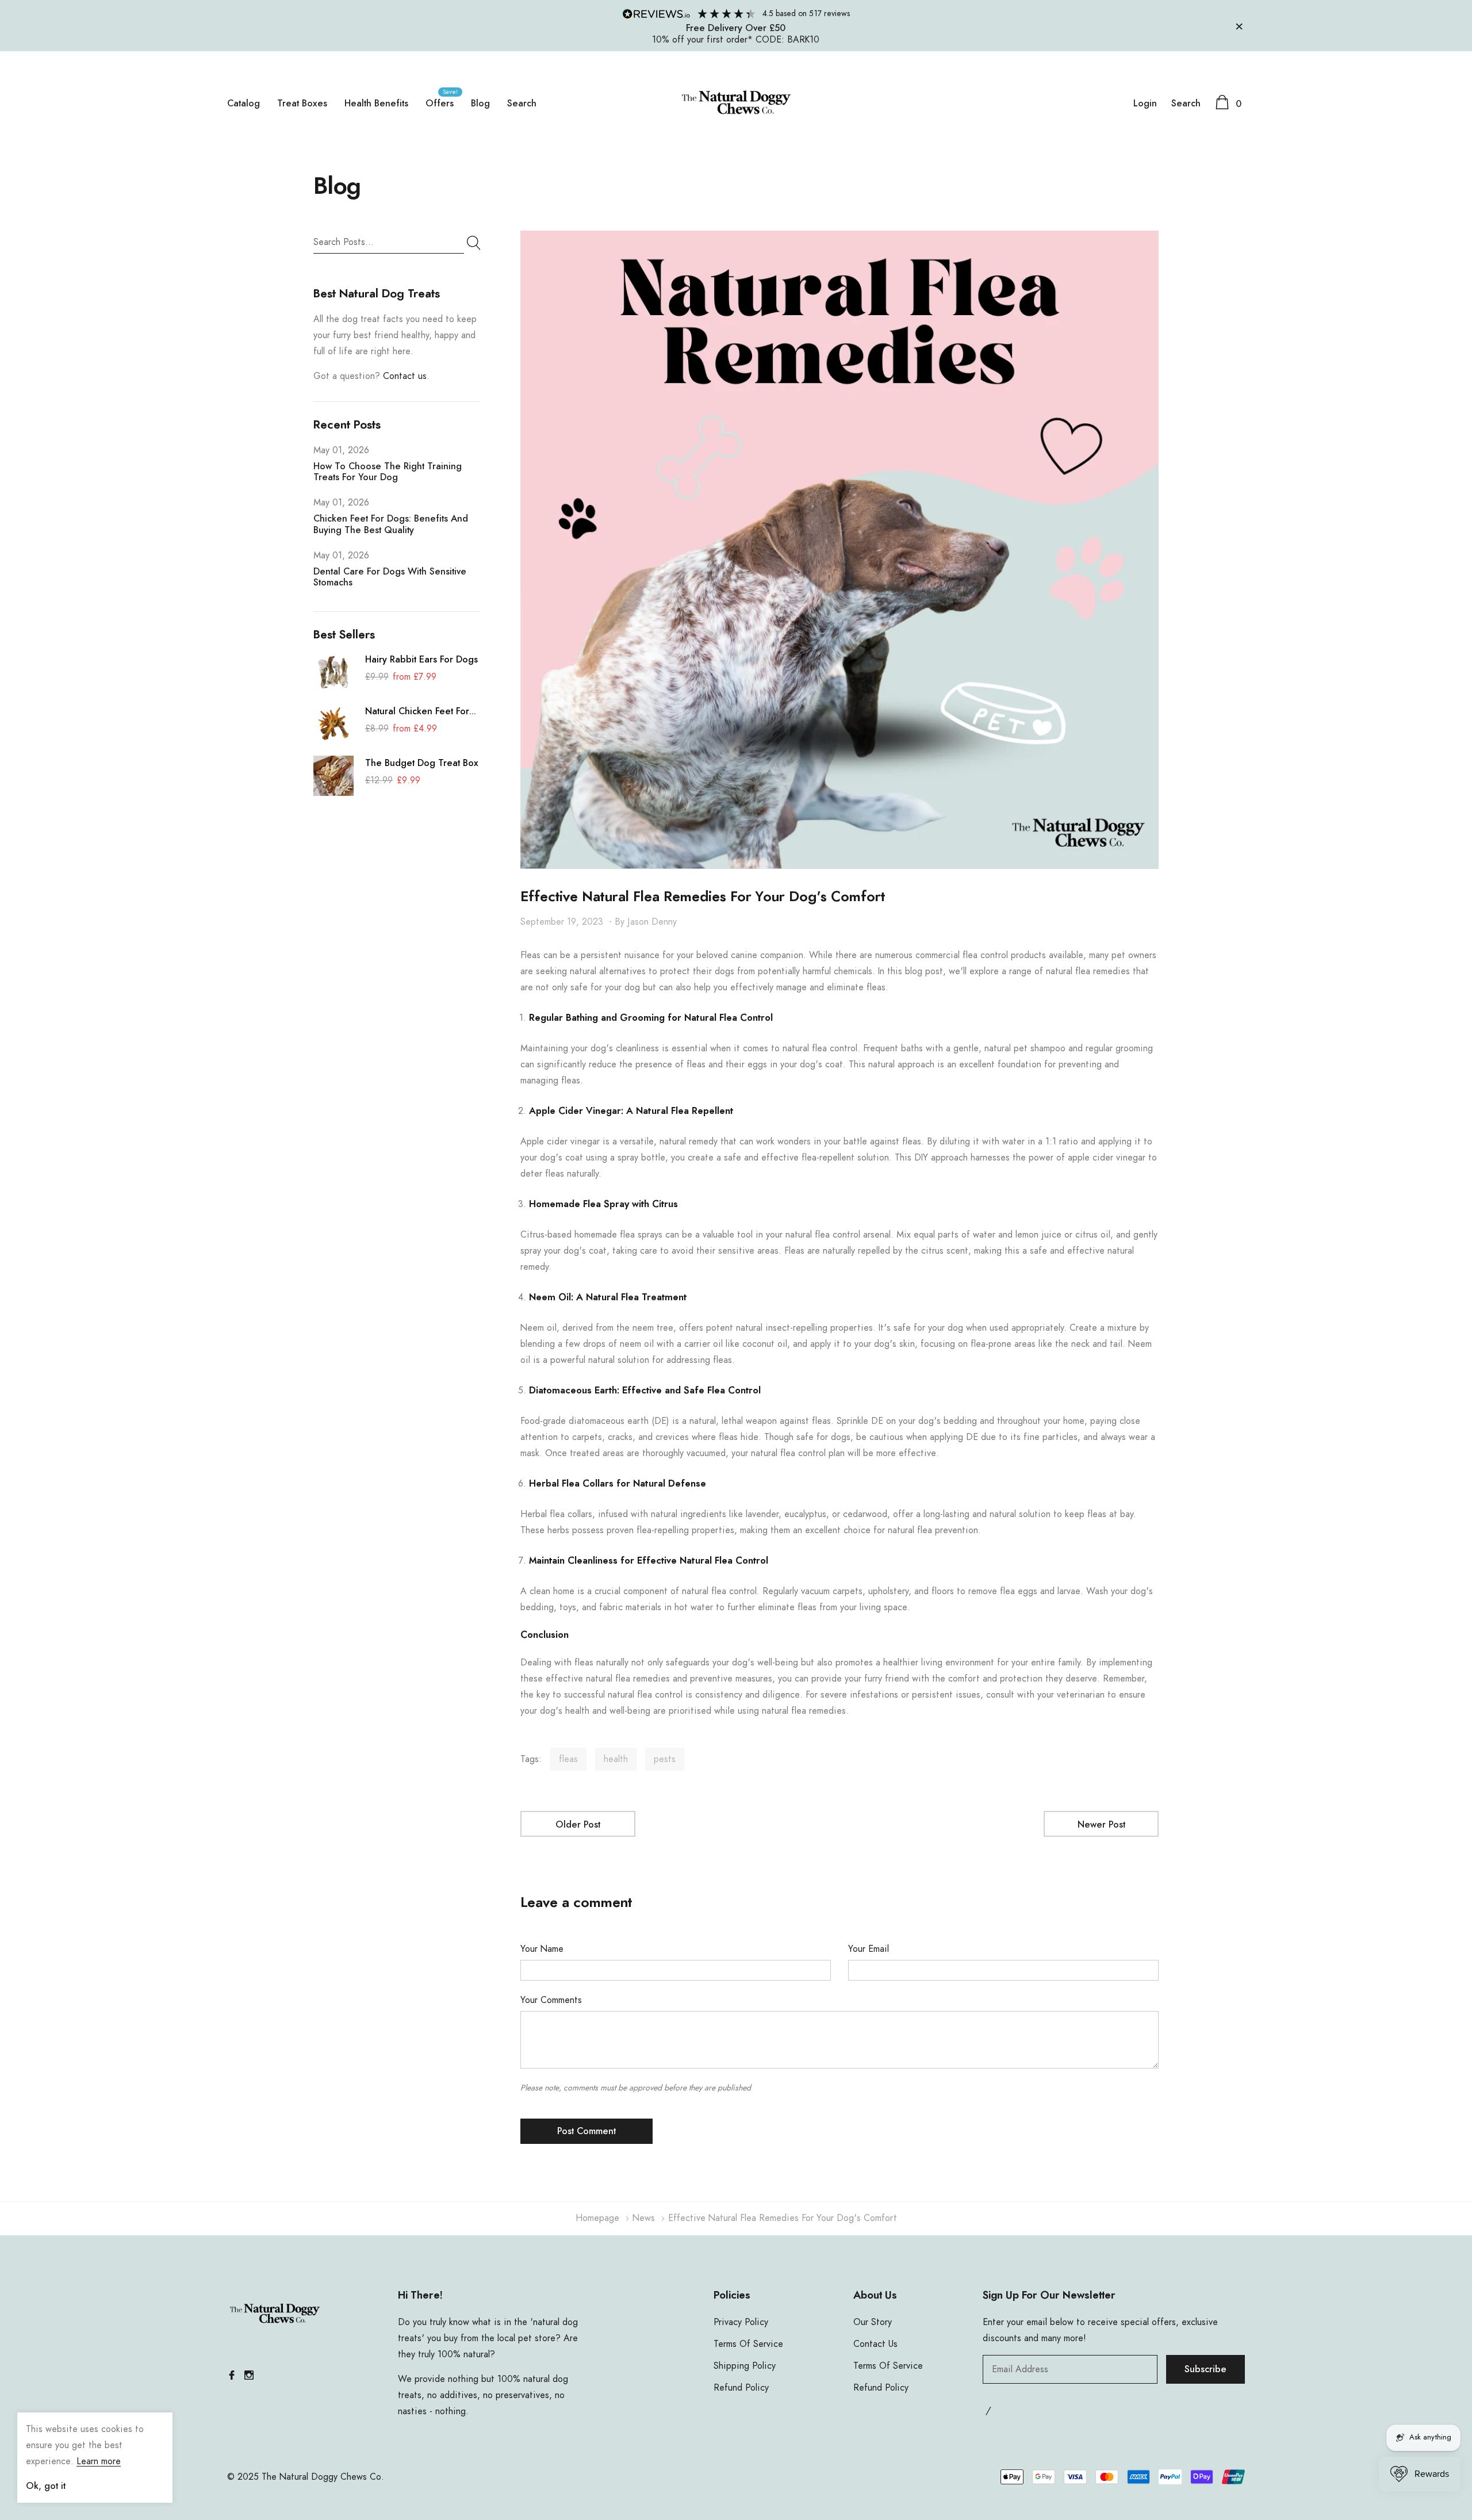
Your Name (542, 1949)
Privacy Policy (741, 2322)
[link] (333, 672)
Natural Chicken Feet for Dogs (417, 713)
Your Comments (551, 2000)
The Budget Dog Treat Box (422, 763)
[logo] (736, 103)
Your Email (869, 1949)
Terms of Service (748, 2344)
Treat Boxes (302, 104)
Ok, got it (46, 2486)
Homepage (597, 2218)
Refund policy (881, 2388)
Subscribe (1205, 2369)
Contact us (405, 376)
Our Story (873, 2322)
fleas (568, 1759)
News (644, 2218)
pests (665, 1759)
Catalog (244, 104)
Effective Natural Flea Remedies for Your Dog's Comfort (703, 897)
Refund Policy (741, 2388)
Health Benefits (376, 104)
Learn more (99, 2461)
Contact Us (875, 2344)
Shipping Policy (745, 2366)
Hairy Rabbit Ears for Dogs (421, 660)
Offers (440, 104)
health (616, 1759)
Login (1145, 104)
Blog (480, 104)
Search (522, 104)
